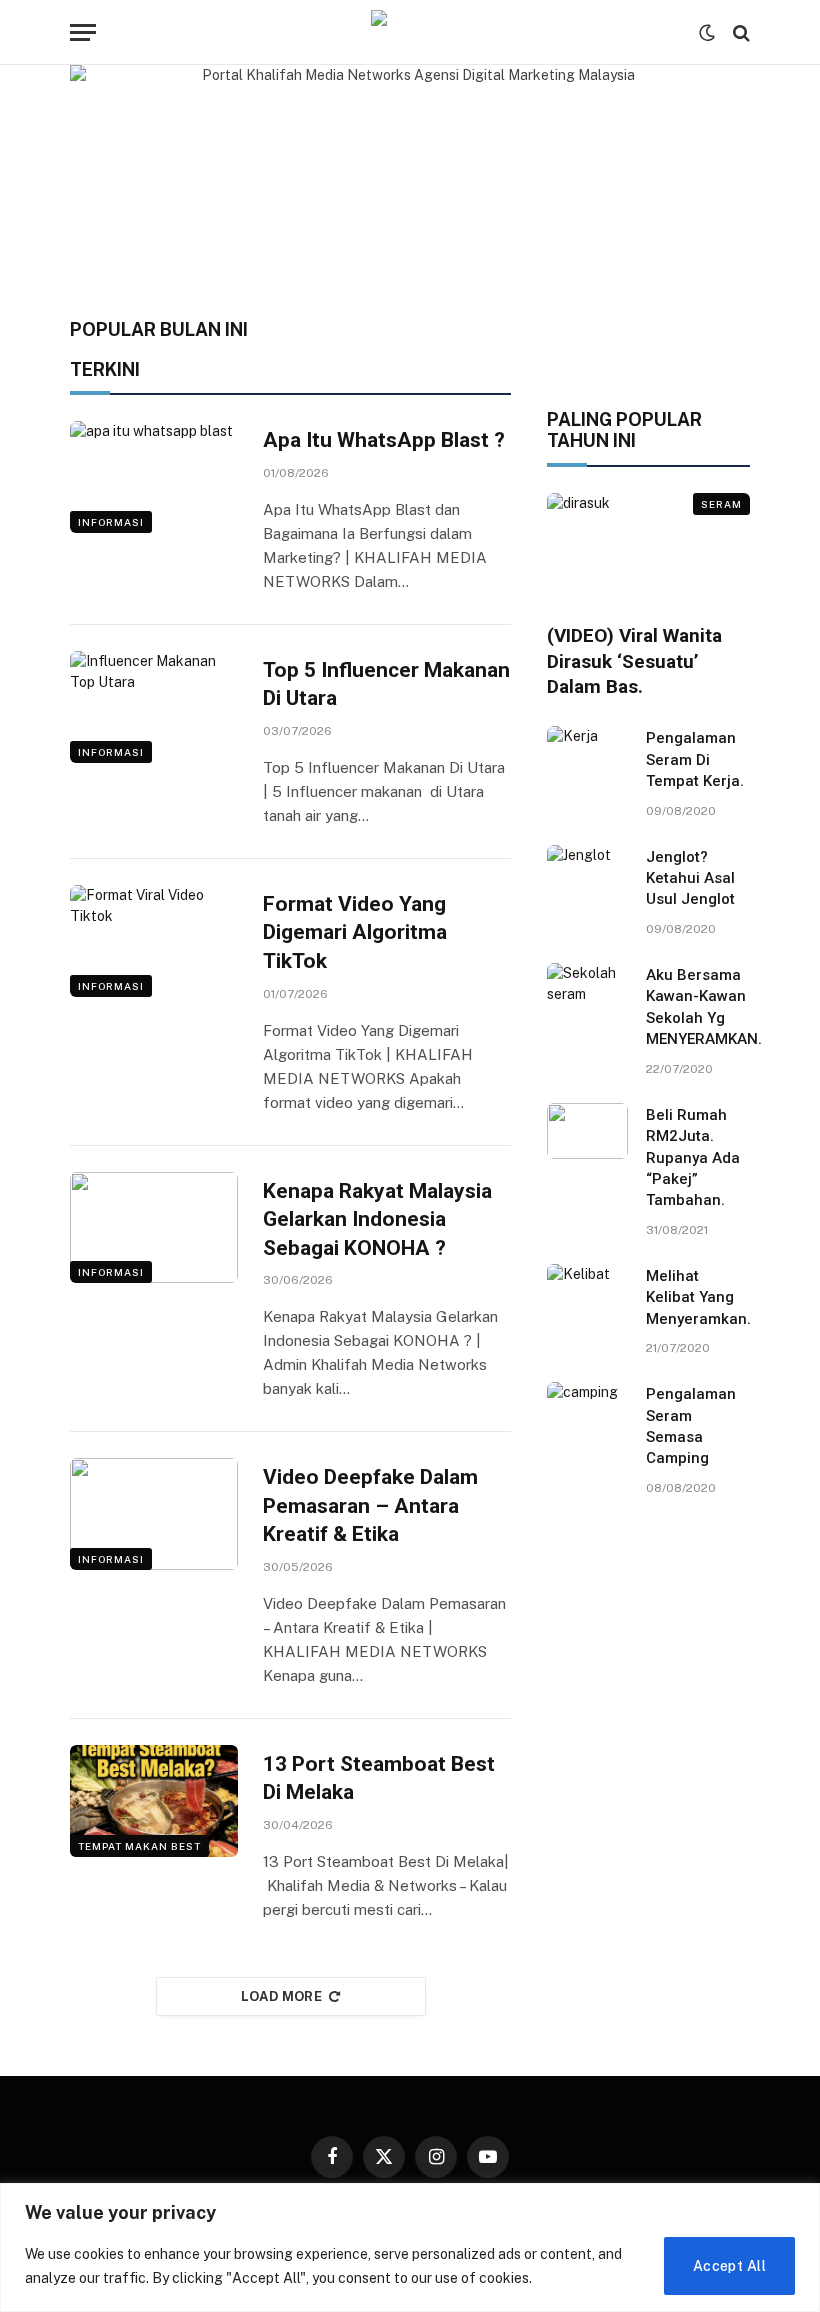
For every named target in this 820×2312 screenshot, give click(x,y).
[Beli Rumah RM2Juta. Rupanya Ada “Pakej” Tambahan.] (587, 1131)
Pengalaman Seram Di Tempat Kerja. (695, 759)
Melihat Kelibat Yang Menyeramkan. (698, 1297)
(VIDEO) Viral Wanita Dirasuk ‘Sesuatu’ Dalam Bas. (634, 661)
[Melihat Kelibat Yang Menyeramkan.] (587, 1292)
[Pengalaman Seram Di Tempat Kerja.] (587, 754)
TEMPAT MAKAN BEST (139, 1846)
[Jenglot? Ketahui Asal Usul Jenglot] (587, 873)
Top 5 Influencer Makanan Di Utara (386, 684)
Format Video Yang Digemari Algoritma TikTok (355, 932)
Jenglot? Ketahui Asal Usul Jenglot (690, 878)
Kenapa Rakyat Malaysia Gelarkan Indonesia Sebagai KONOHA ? (377, 1219)
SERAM (721, 504)
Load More (282, 1996)
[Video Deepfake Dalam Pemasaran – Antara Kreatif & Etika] (154, 1514)
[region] (410, 2247)
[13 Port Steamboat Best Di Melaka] (154, 1801)
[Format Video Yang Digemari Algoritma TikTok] (154, 941)
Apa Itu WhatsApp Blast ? (384, 440)
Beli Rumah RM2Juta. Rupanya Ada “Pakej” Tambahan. (693, 1158)
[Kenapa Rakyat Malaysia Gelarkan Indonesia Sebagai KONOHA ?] (154, 1228)
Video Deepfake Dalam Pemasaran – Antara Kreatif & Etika (370, 1505)
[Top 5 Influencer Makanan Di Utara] (154, 707)
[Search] (739, 32)
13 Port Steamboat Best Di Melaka (379, 1778)
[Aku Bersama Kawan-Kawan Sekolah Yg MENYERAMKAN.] (587, 991)
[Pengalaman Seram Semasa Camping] (587, 1410)
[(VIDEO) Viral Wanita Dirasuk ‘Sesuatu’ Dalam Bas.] (648, 550)
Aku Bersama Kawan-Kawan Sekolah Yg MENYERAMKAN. (704, 1007)
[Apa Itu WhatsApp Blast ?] (154, 477)
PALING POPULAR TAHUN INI (624, 430)
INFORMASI (111, 522)
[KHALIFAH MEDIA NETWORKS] (410, 32)
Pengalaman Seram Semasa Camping (691, 1426)
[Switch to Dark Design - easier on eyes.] (707, 33)
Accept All (729, 2266)
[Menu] (83, 32)
